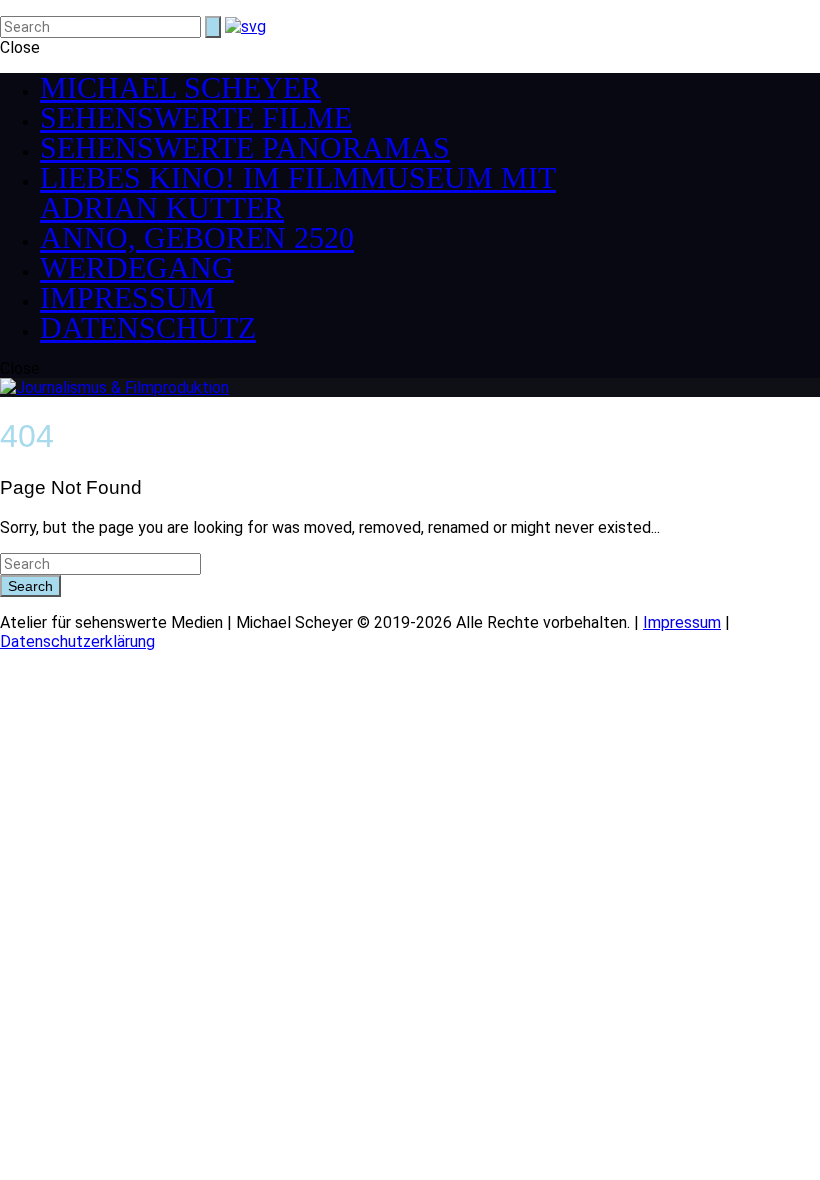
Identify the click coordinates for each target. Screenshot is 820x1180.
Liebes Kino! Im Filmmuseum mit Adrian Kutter (298, 192)
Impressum (127, 297)
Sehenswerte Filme (196, 117)
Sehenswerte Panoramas (245, 147)
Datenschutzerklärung (77, 641)
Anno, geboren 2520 (197, 237)
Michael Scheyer (180, 87)
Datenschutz (148, 327)
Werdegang (137, 267)
